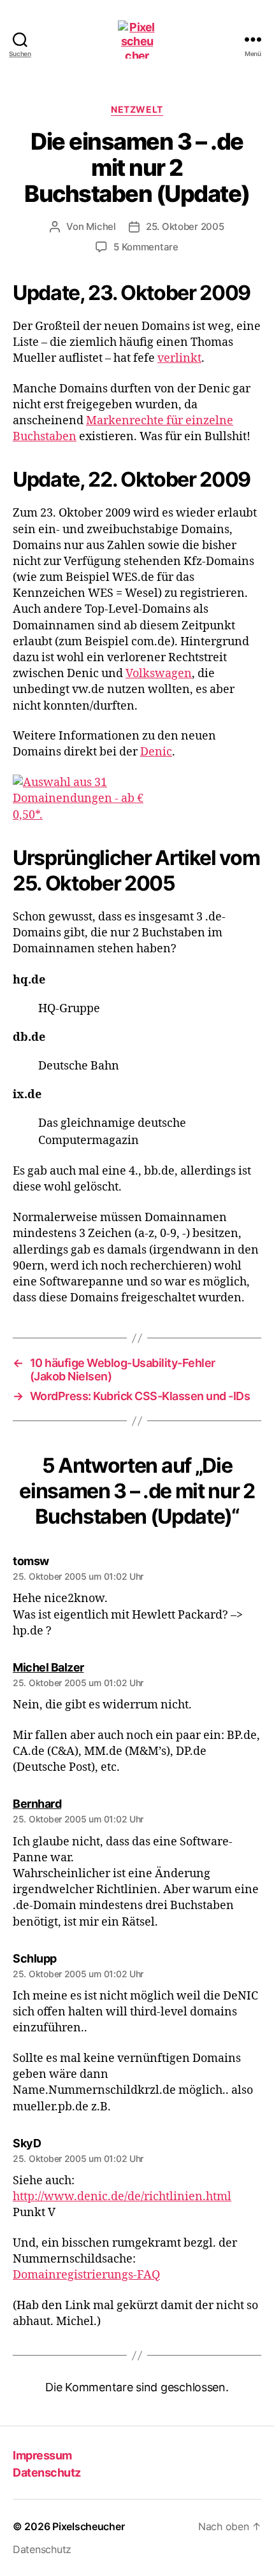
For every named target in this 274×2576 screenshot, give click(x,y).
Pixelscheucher (88, 2526)
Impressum (42, 2455)
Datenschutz (47, 2472)
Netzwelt (137, 109)
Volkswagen (159, 674)
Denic (156, 752)
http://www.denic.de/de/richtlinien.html (122, 2197)
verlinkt (179, 358)
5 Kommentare (146, 247)
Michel (101, 226)
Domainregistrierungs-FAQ (86, 2275)
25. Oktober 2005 (185, 226)
